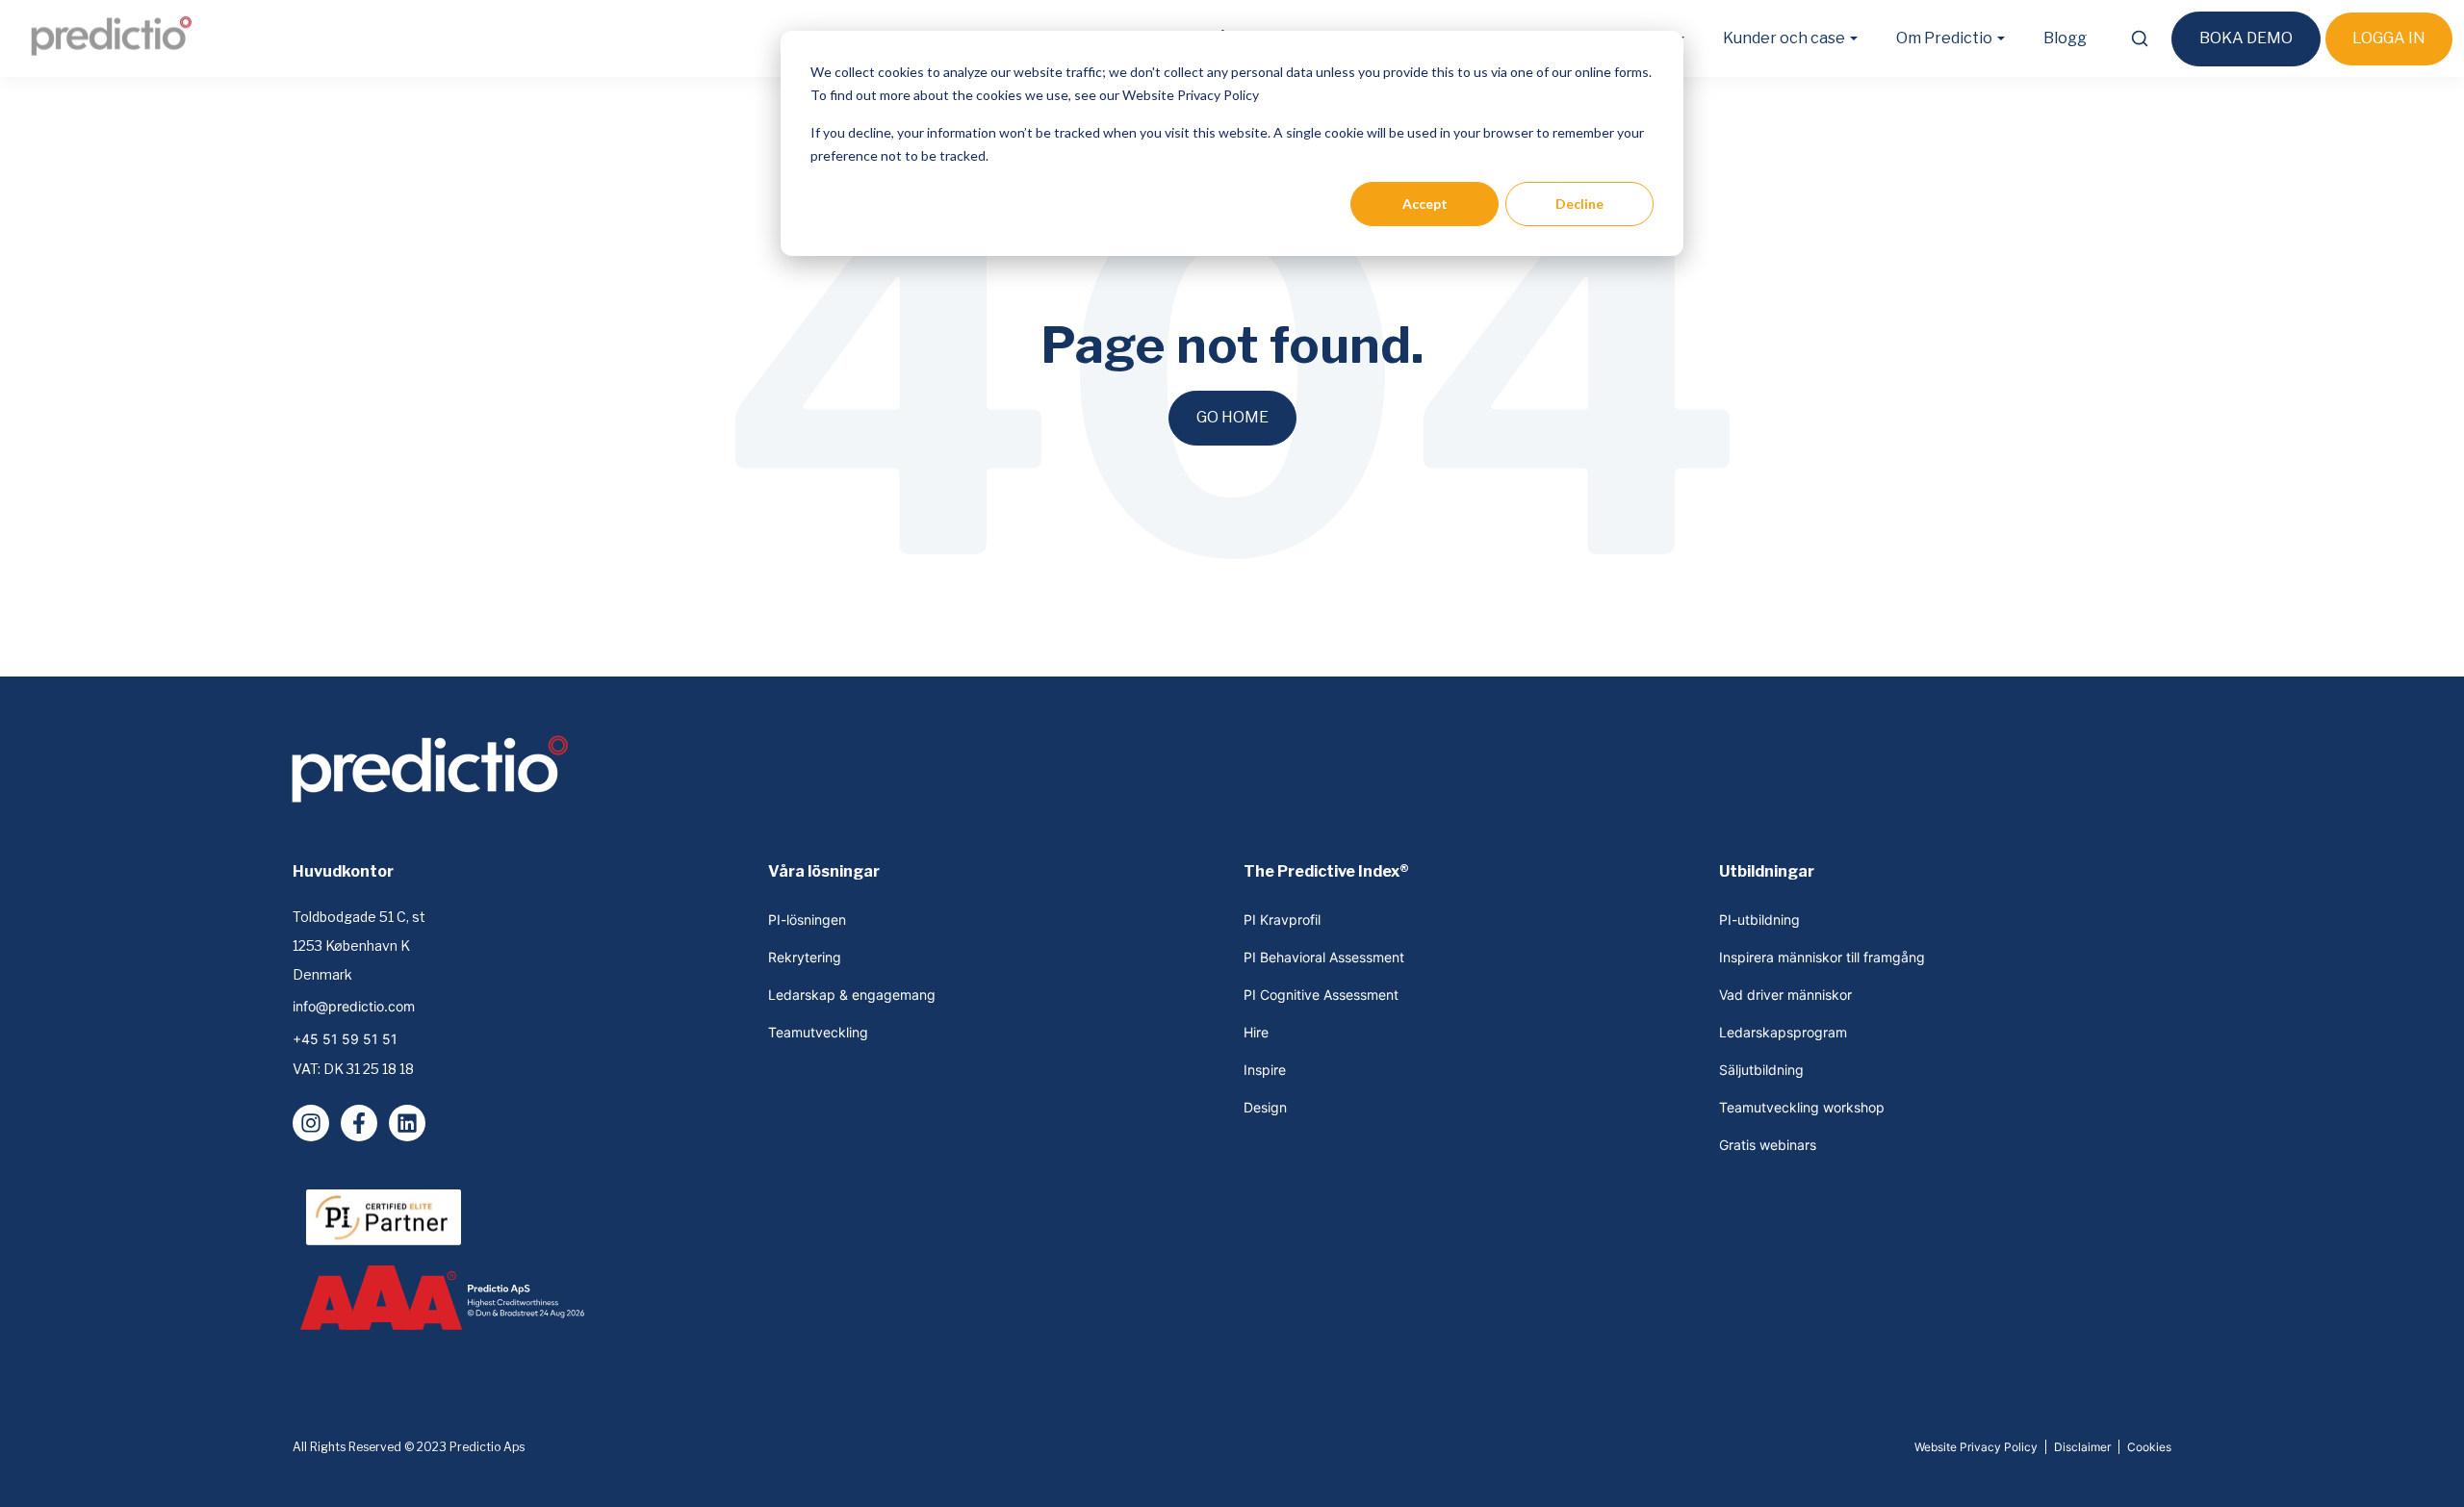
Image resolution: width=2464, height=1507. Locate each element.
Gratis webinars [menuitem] (1768, 1145)
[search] (2139, 38)
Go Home (1232, 417)
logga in (2389, 38)
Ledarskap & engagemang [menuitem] (852, 995)
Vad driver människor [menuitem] (1785, 995)
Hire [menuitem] (1256, 1032)
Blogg (2065, 38)
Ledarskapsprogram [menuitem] (1783, 1032)
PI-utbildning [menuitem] (1759, 920)
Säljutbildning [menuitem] (1761, 1070)
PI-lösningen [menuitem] (807, 920)
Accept (1425, 204)
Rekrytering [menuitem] (805, 957)
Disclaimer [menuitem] (2082, 1447)
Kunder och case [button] (1784, 38)
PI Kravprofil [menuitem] (1282, 920)
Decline (1579, 204)
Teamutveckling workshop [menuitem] (1802, 1107)
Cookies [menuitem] (2149, 1447)
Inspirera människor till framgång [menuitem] (1822, 957)
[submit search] (2140, 38)
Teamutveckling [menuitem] (818, 1032)
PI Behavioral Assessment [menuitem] (1324, 957)
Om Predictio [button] (1944, 38)
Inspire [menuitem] (1265, 1070)
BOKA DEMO (2246, 38)
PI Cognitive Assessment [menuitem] (1321, 995)
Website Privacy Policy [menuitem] (1976, 1447)
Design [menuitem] (1265, 1107)
